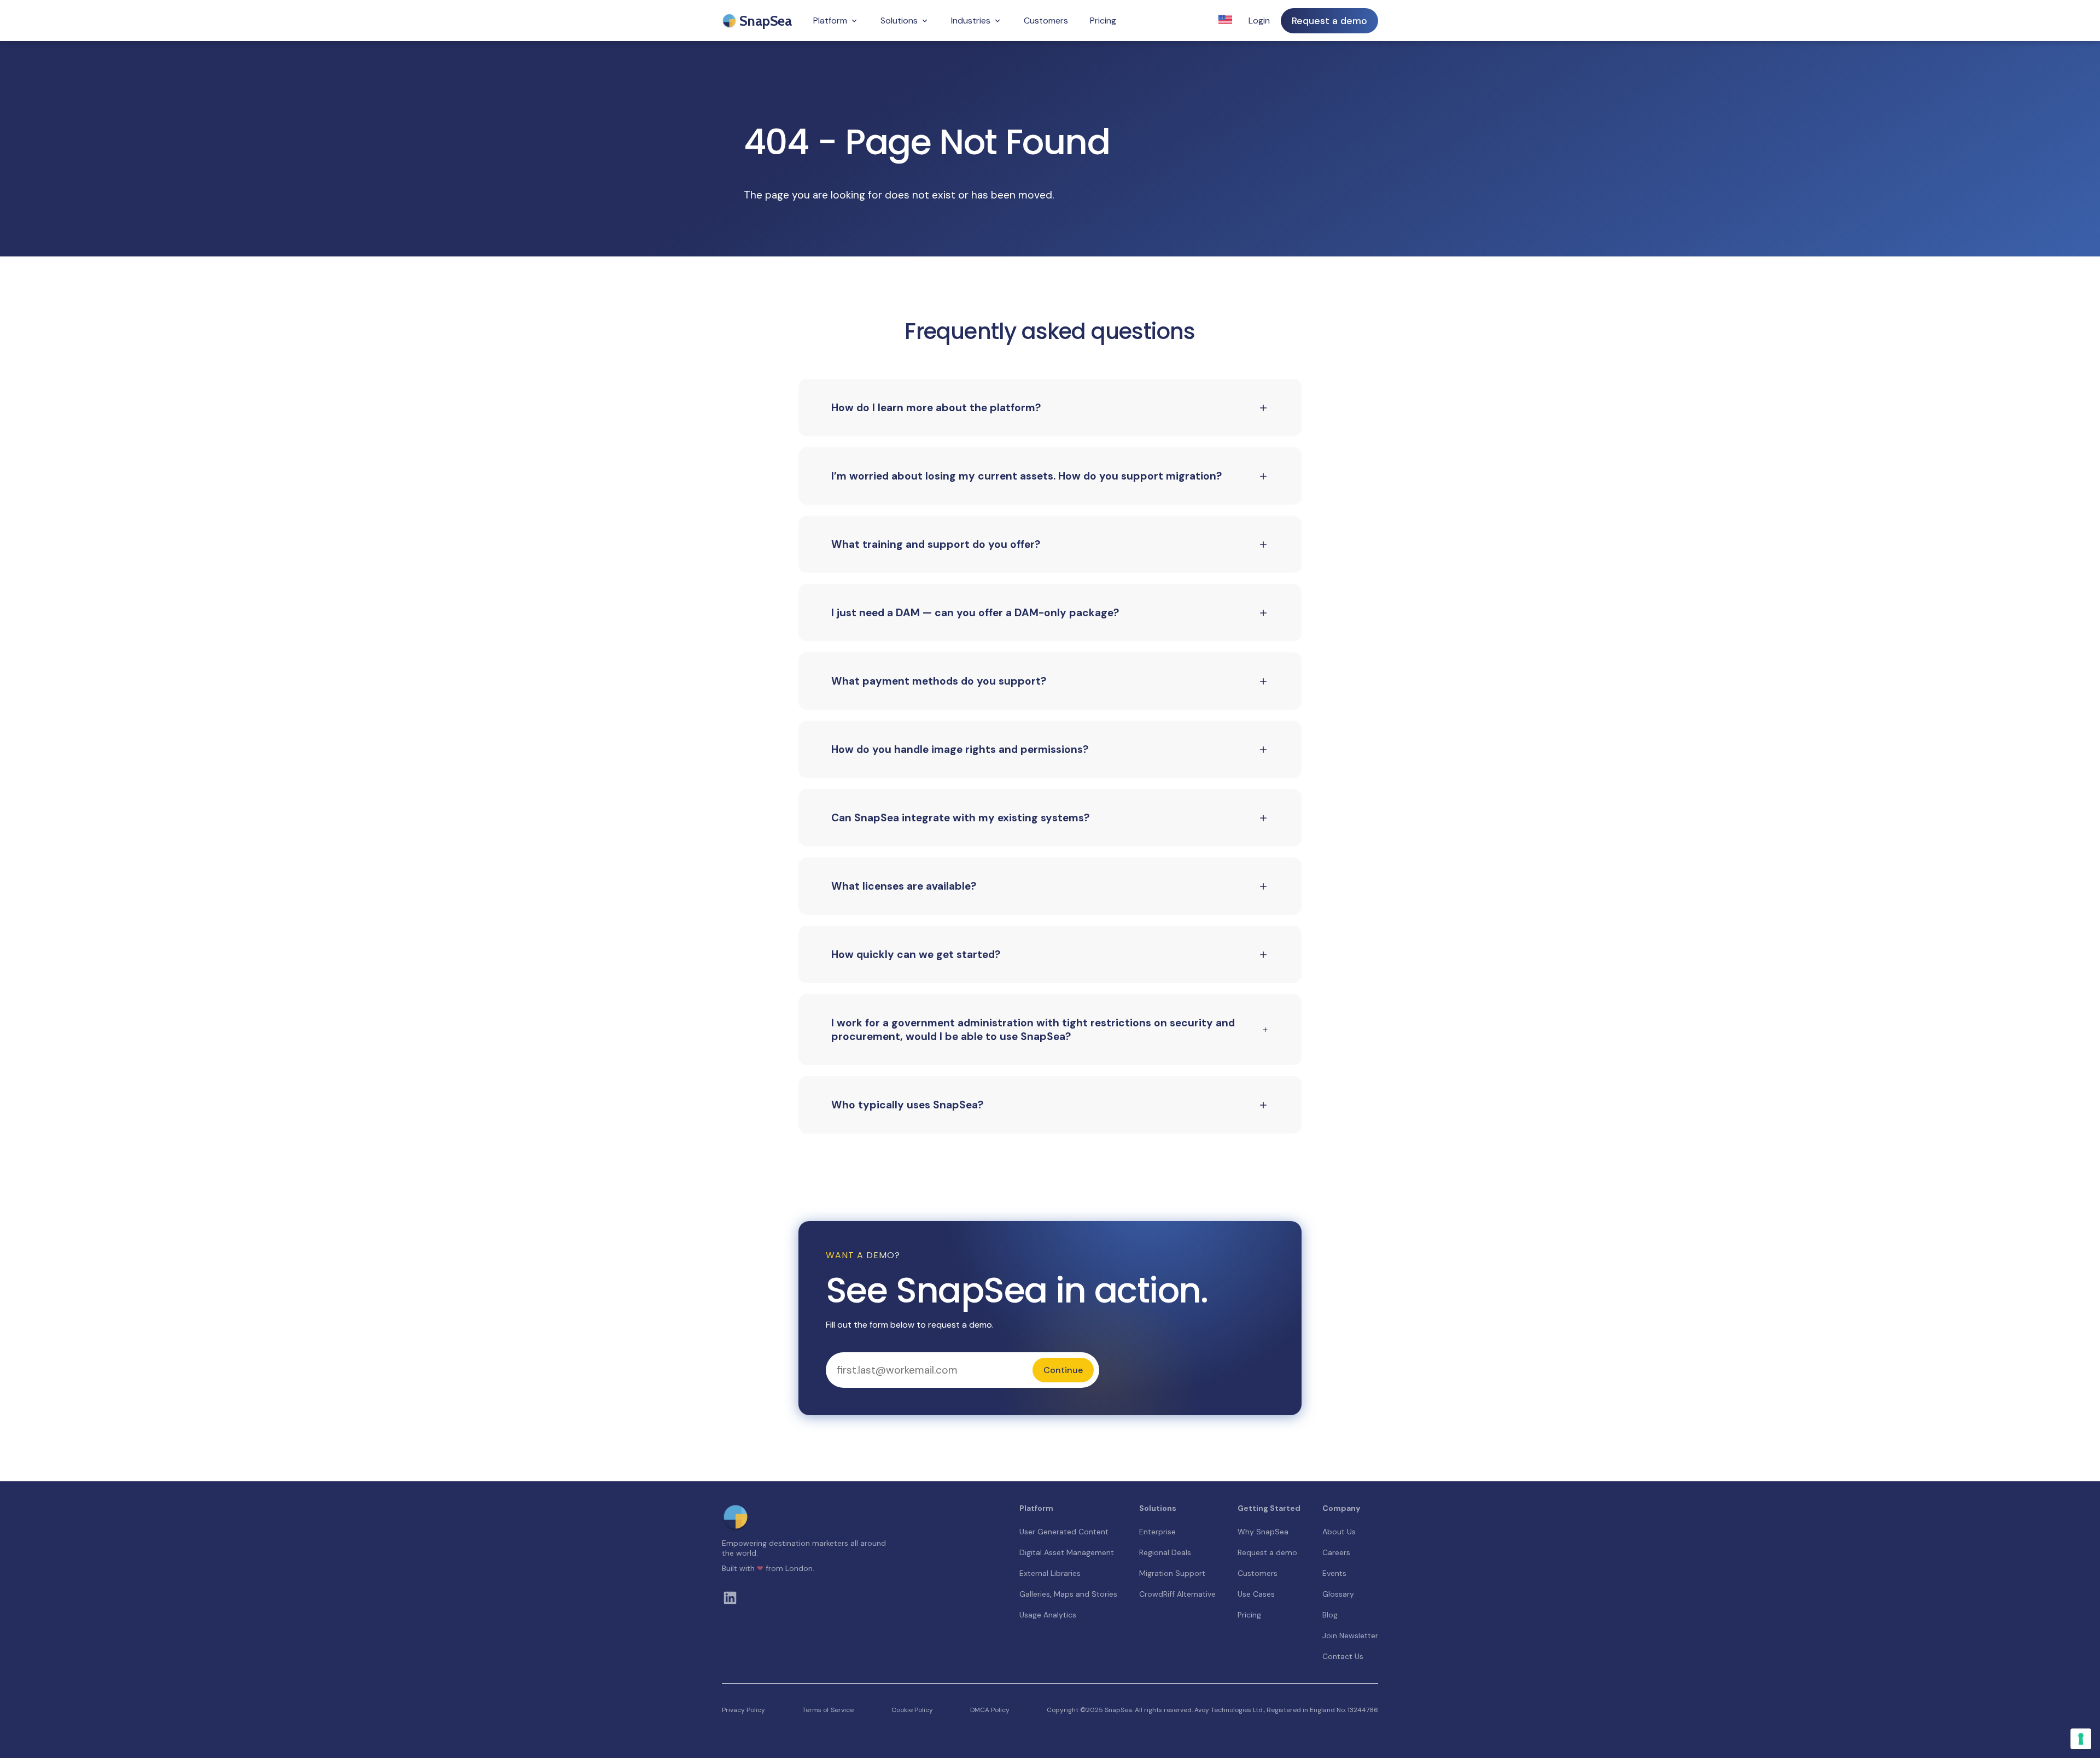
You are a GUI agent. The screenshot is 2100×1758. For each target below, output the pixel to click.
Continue (1063, 1370)
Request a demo (1329, 21)
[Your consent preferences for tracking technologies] (2081, 1739)
